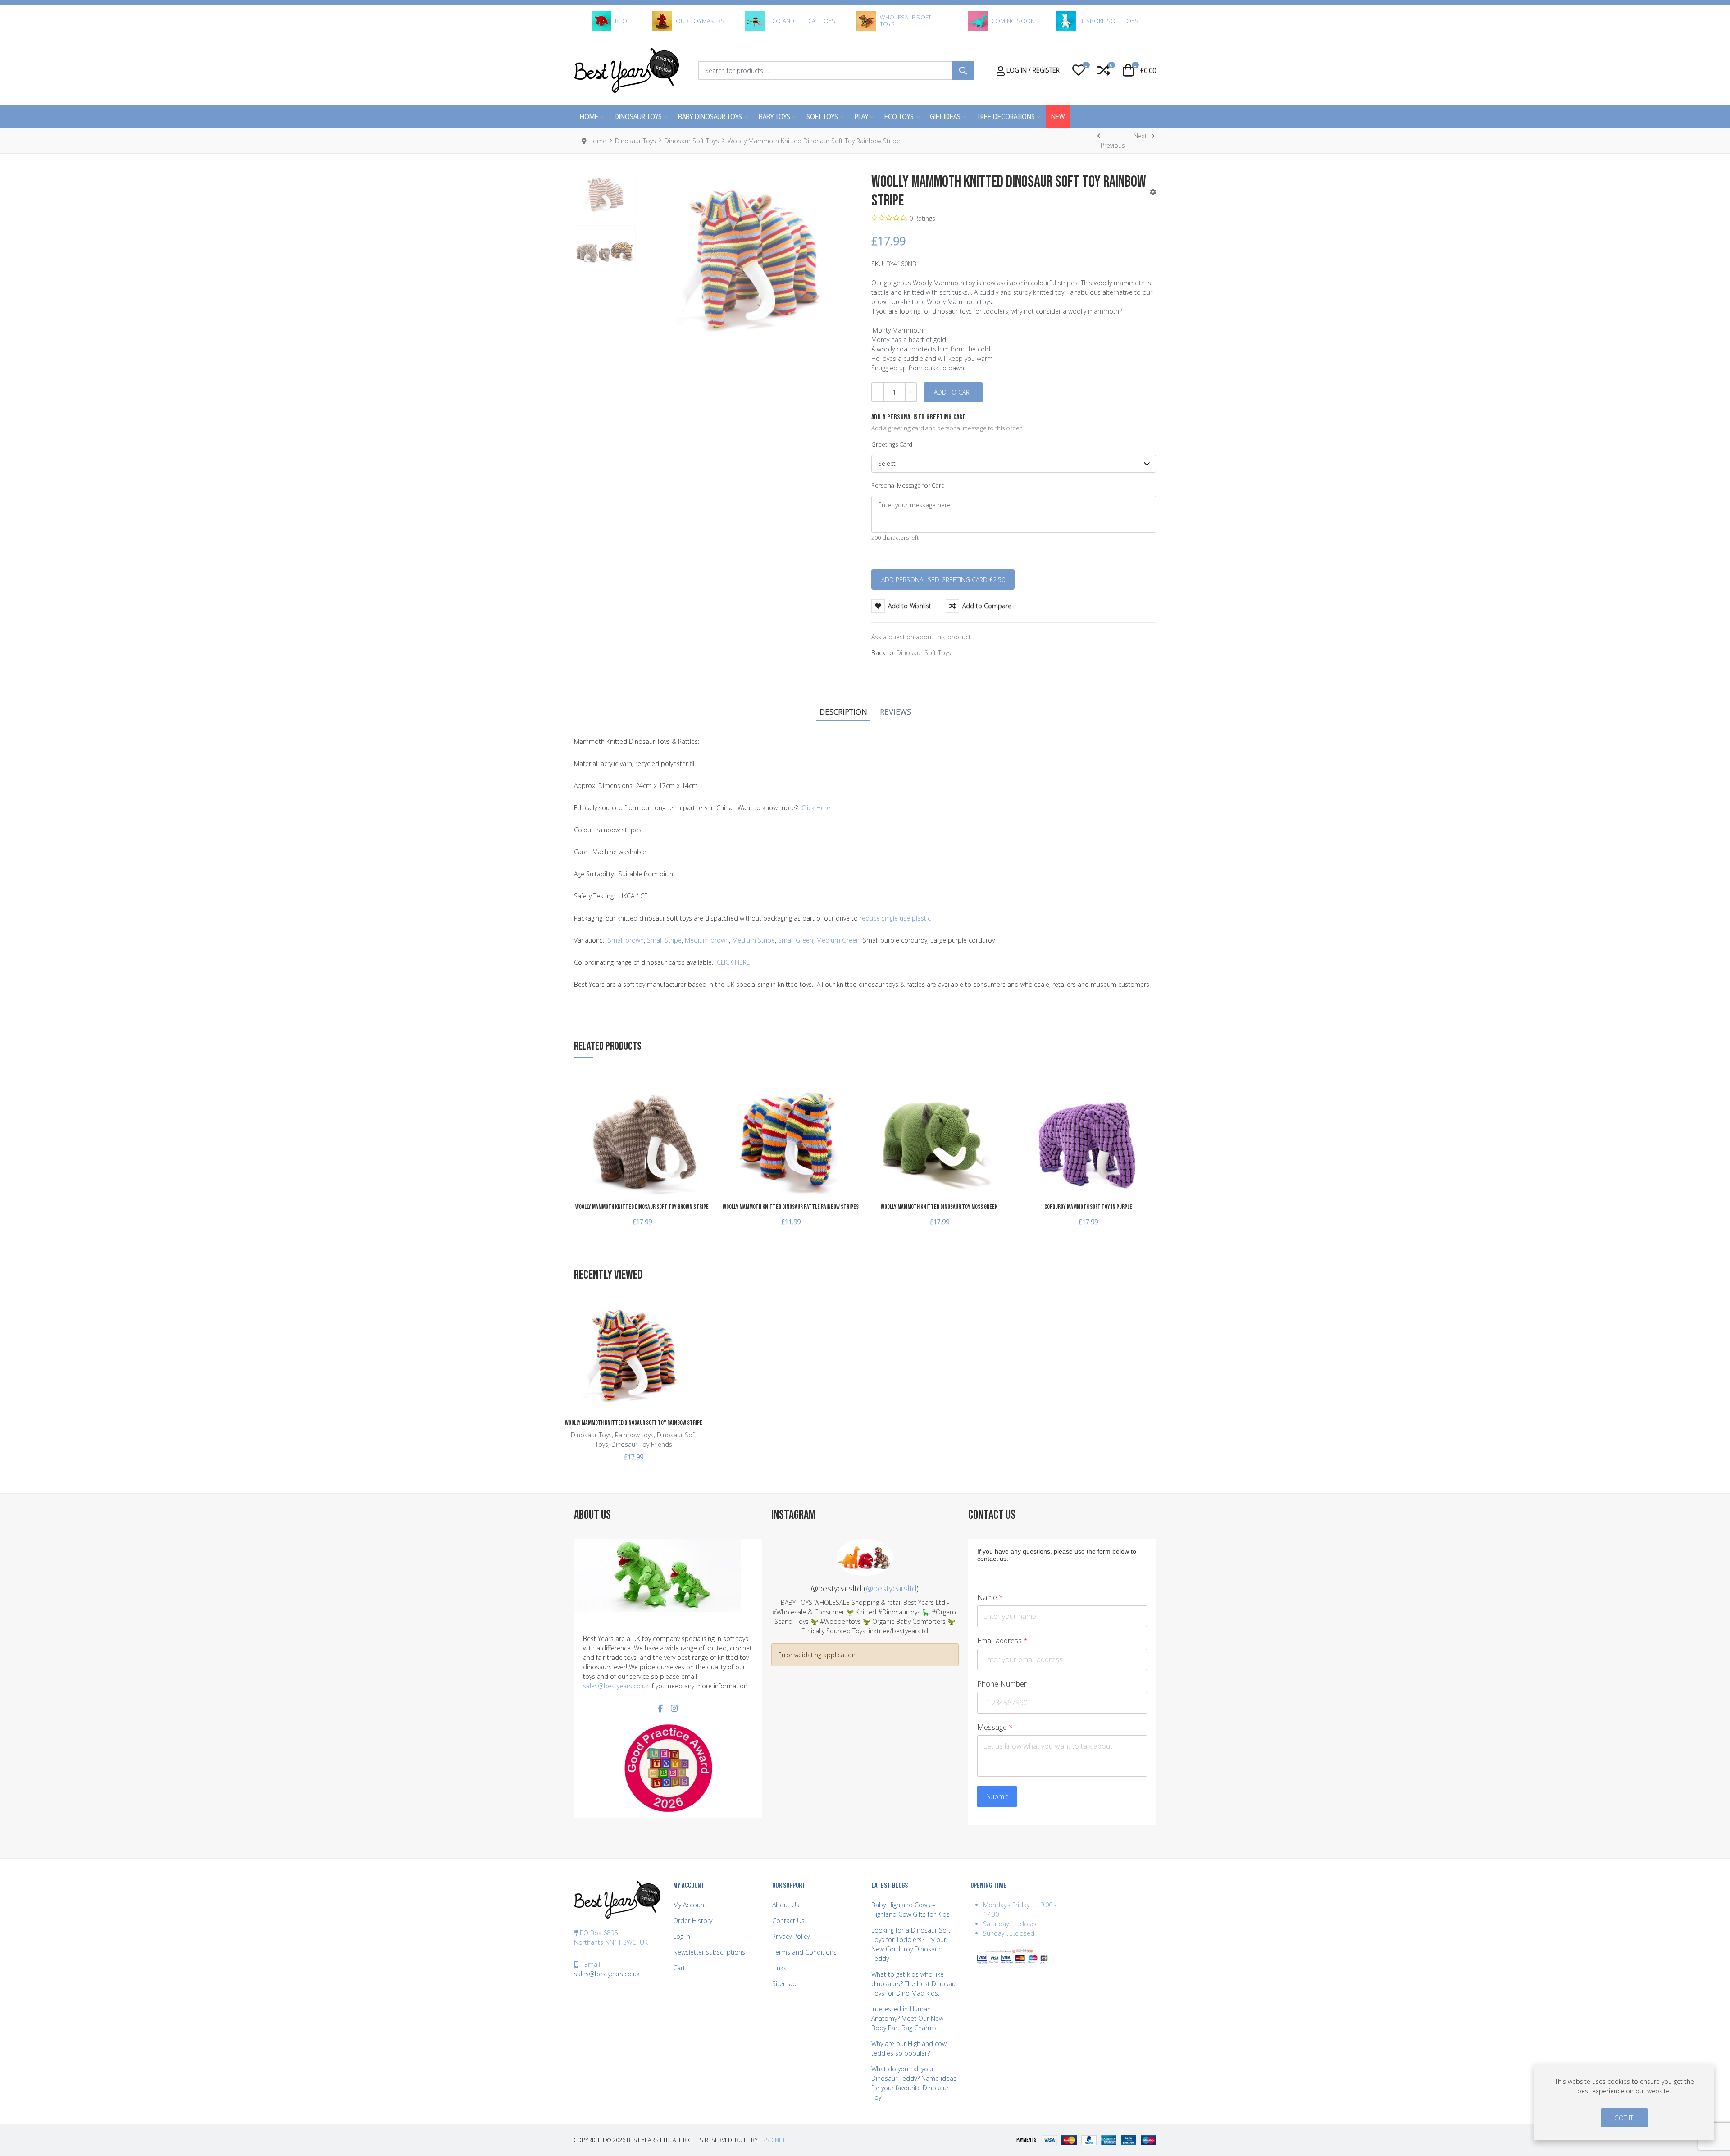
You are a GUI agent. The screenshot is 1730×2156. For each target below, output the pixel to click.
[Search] (963, 70)
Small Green (796, 940)
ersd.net (772, 2140)
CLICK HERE (733, 962)
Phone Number (1002, 1684)
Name (990, 1598)
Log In (682, 1936)
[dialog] (1624, 2102)
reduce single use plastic (895, 918)
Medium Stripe (753, 940)
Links (779, 1968)
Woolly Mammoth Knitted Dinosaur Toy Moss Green (939, 1207)
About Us (786, 1905)
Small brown (626, 940)
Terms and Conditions (804, 1952)
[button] (1079, 70)
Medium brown (707, 940)
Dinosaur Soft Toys (924, 653)
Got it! (1624, 2118)
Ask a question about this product (921, 637)
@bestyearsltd (891, 1588)
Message (995, 1727)
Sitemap (784, 1984)
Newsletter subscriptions (709, 1952)
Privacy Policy (791, 1936)
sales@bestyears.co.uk (616, 1686)
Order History (693, 1921)
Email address (1002, 1641)
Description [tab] (843, 712)
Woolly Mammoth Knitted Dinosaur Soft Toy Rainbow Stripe (634, 1423)
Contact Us (788, 1921)
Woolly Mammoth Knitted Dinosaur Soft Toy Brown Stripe (642, 1207)
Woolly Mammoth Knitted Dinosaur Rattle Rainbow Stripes (791, 1207)
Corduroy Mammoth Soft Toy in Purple (1088, 1207)
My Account (690, 1905)
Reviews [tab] (895, 712)
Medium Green (838, 940)
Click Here (816, 808)
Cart (679, 1968)
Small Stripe (664, 940)
